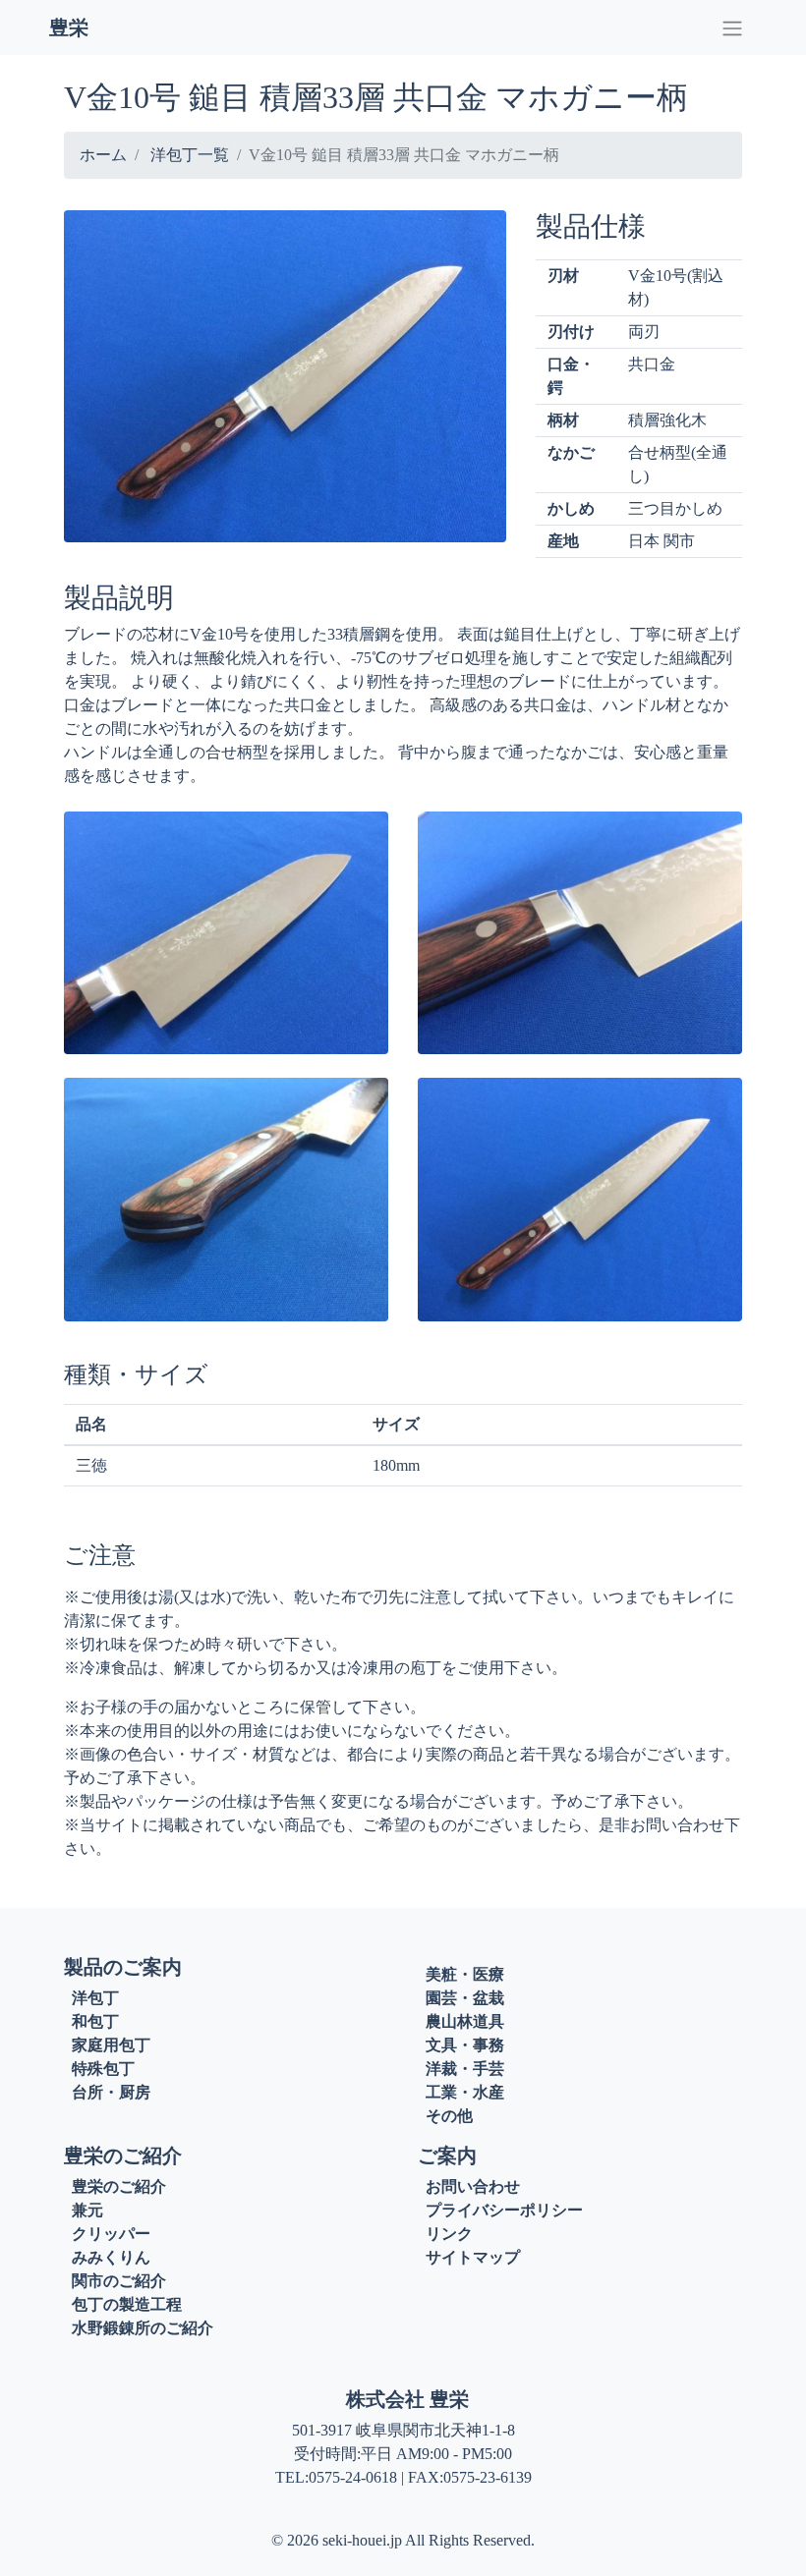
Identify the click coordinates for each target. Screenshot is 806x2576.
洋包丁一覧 (190, 155)
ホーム (103, 155)
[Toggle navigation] (732, 27)
